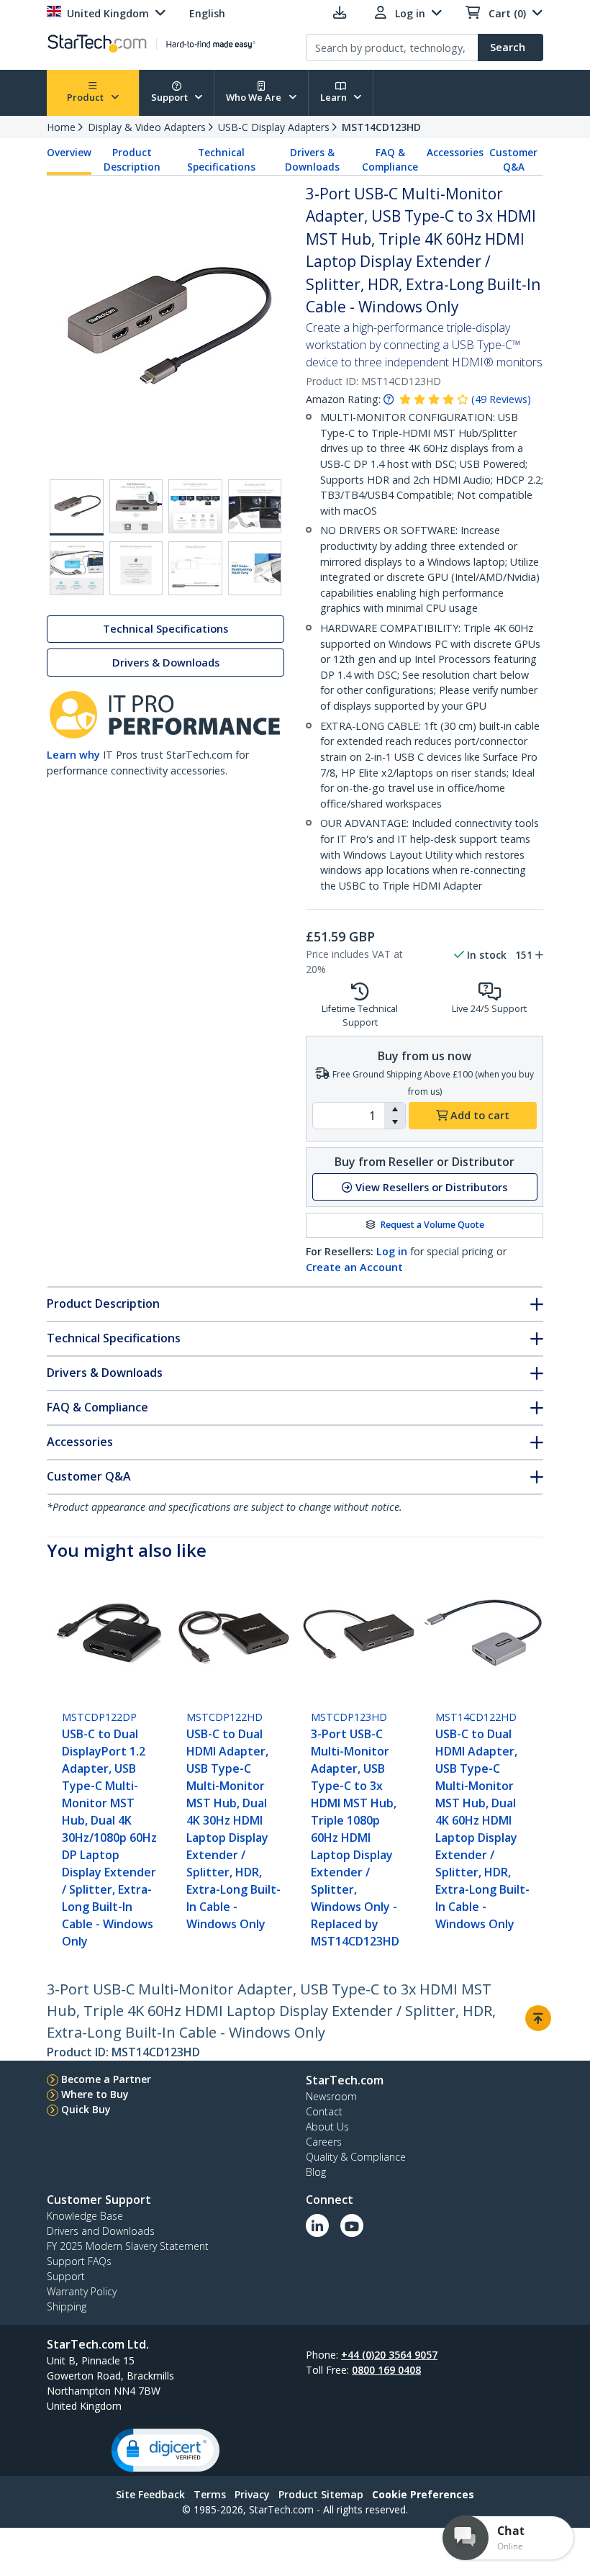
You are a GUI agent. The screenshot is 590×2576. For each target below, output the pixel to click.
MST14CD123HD (381, 127)
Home (61, 127)
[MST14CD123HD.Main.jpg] (77, 507)
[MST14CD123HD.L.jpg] (195, 568)
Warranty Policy (82, 2291)
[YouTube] (352, 2225)
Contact (324, 2111)
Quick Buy (86, 2109)
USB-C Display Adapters (274, 127)
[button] (395, 1109)
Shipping (67, 2306)
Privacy (252, 2494)
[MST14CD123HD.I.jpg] (255, 506)
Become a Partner (106, 2079)
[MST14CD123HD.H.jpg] (195, 506)
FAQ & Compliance (390, 160)
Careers (324, 2142)
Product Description (132, 160)
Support (171, 97)
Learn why (73, 755)
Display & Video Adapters (147, 127)
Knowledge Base (85, 2216)
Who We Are (255, 97)
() (501, 399)
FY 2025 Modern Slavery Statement (128, 2246)
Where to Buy (95, 2094)
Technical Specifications (221, 160)
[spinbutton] (349, 1116)
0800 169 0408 (386, 2370)
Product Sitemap (321, 2494)
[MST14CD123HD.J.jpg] (77, 568)
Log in (392, 1251)
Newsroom (331, 2096)
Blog (316, 2172)
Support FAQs (79, 2261)
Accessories (455, 153)
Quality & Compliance (356, 2157)
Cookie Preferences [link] (423, 2494)
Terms (210, 2494)
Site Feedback (150, 2494)
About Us (327, 2127)
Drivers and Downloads (101, 2231)
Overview (69, 153)
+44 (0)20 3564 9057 (389, 2355)
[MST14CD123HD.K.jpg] (136, 568)
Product (86, 97)
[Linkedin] (317, 2225)
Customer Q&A (513, 160)
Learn (335, 97)
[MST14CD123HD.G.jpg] (136, 506)
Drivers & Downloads (312, 160)
